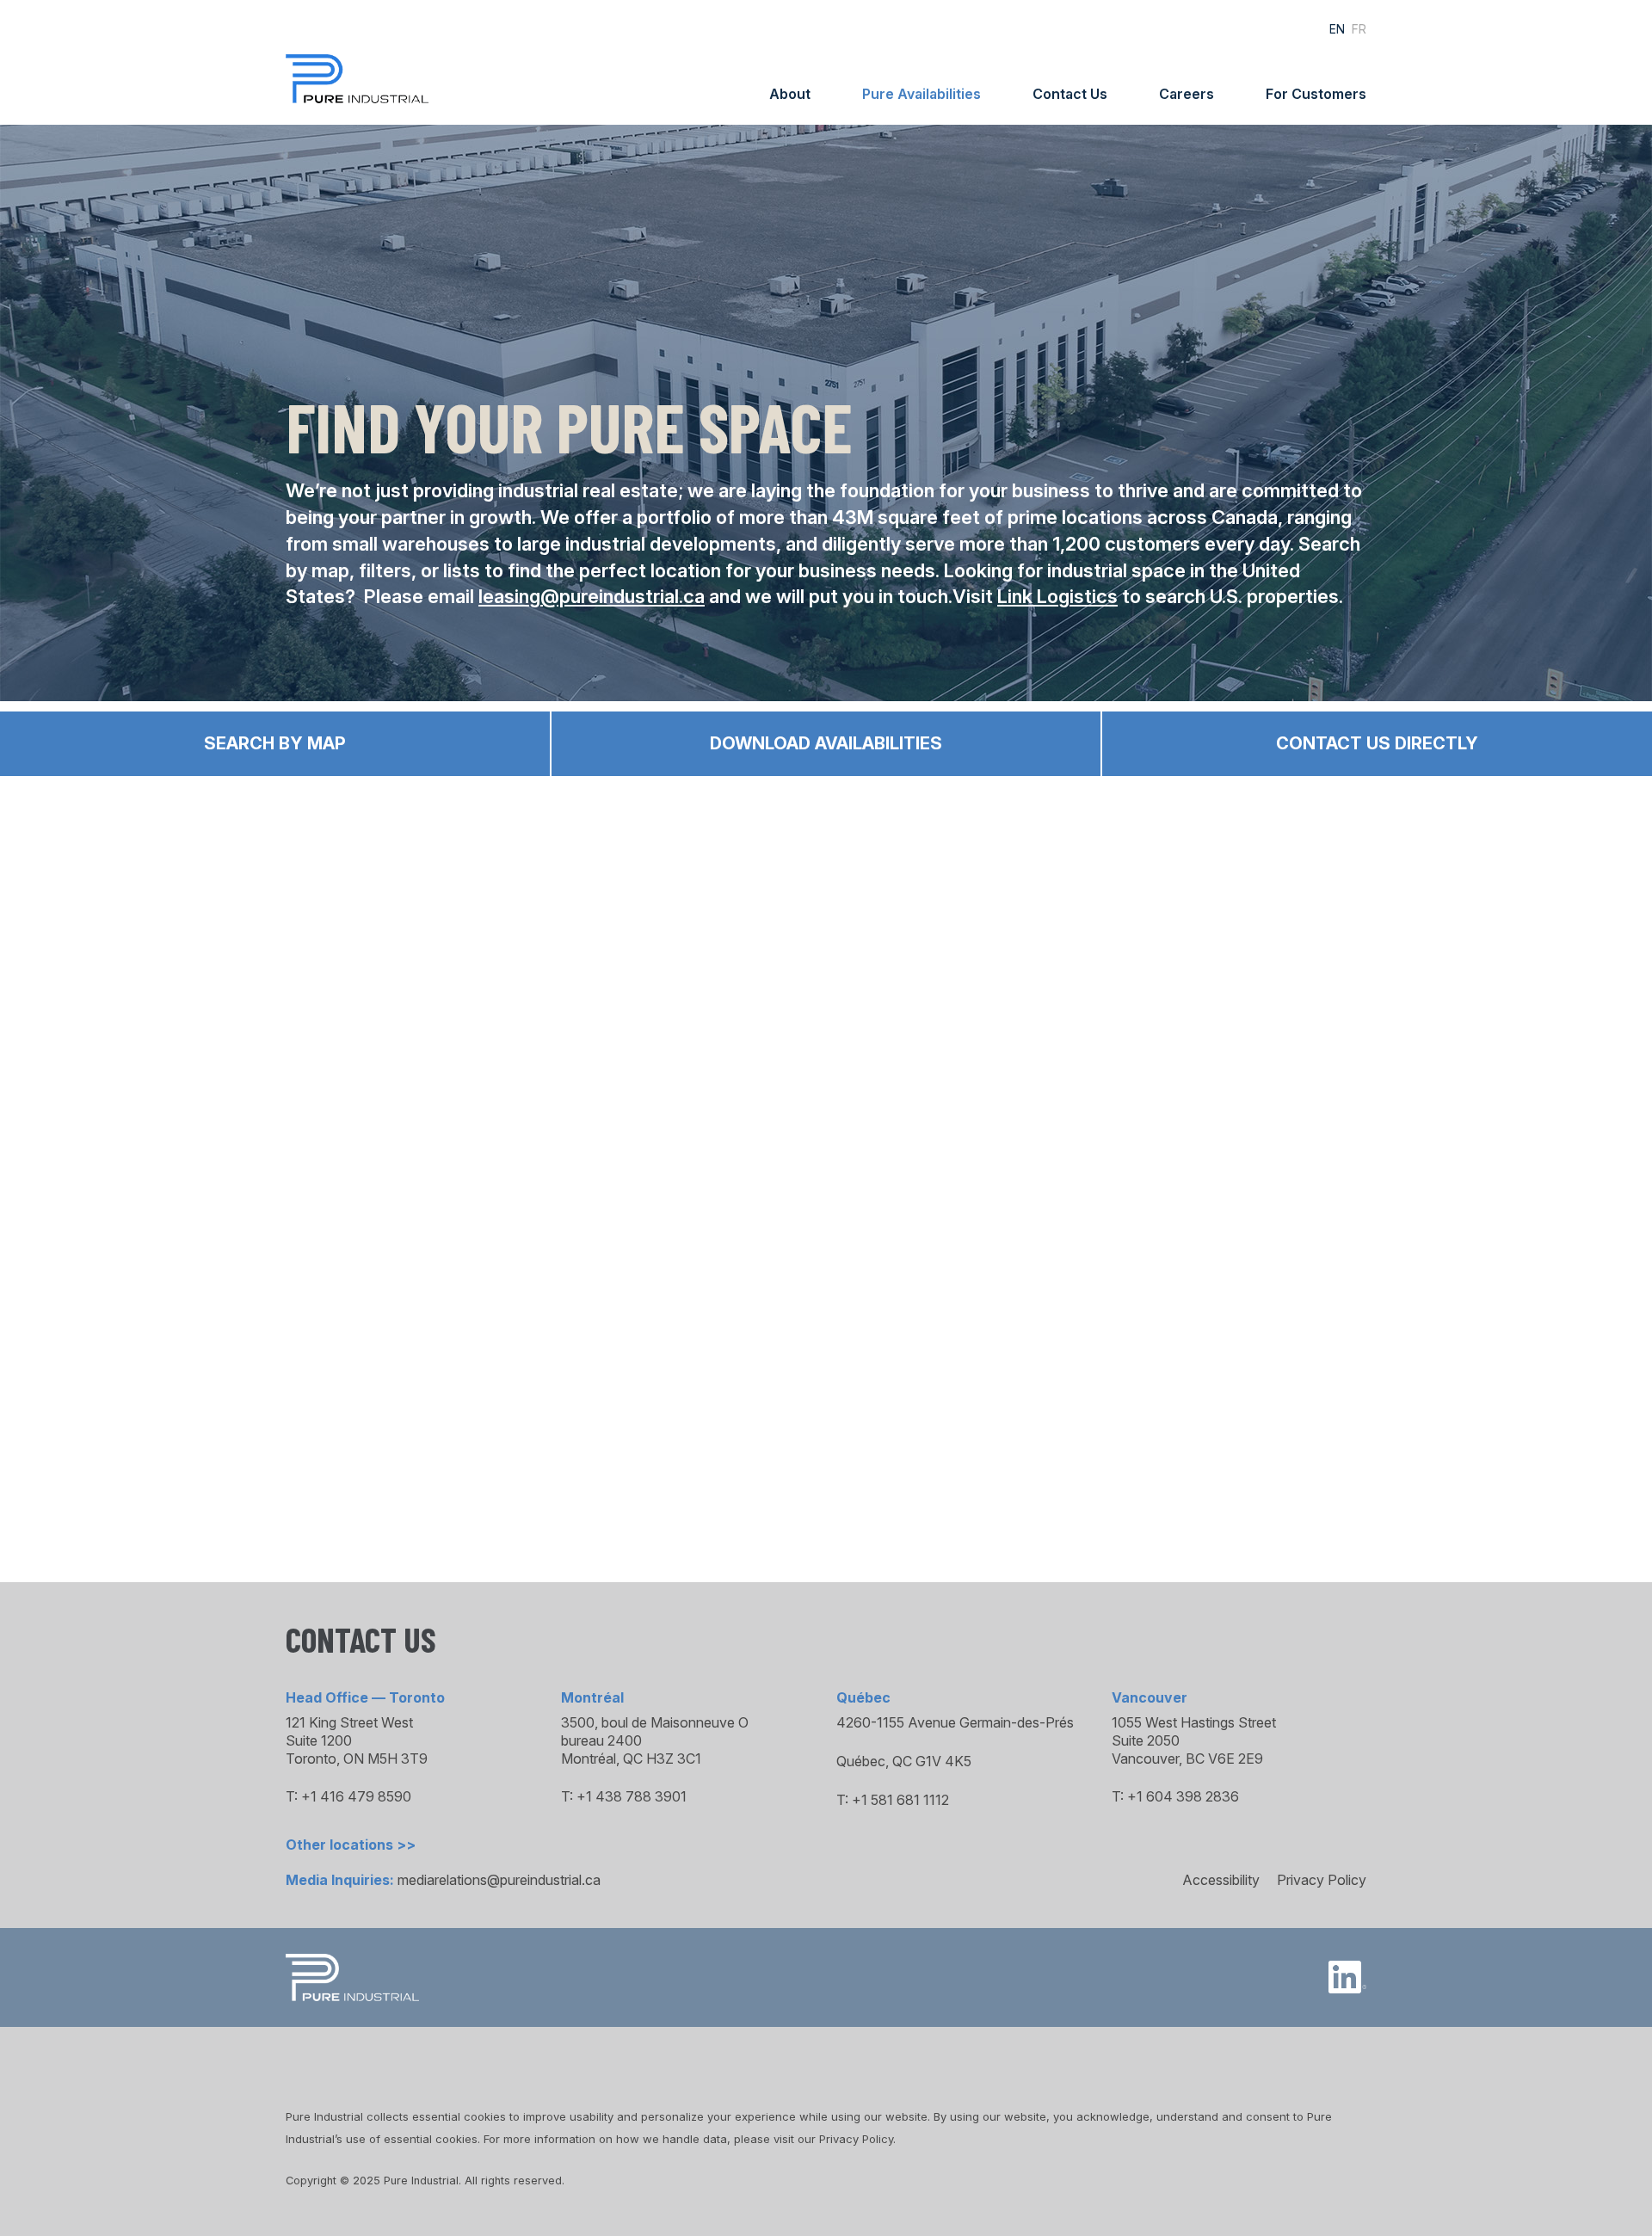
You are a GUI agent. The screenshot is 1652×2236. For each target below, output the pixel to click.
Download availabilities (826, 743)
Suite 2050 (1146, 1740)
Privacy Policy (1322, 1880)
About (790, 94)
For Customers (1316, 94)
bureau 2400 (601, 1740)
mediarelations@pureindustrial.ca (499, 1880)
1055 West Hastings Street (1194, 1722)
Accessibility (1221, 1880)
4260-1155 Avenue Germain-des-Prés (955, 1722)
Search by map (275, 743)
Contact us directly (1377, 743)
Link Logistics (1057, 596)
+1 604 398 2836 (1183, 1796)
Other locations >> (351, 1845)
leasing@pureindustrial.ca (592, 596)
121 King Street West (349, 1722)
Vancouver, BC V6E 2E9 (1187, 1759)
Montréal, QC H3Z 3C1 (631, 1759)
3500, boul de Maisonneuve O (655, 1722)
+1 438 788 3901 (632, 1796)
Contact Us (1070, 94)
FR (1359, 29)
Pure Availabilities (922, 94)
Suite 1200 (319, 1740)
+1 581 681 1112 (900, 1800)
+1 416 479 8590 (356, 1796)
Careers (1187, 94)
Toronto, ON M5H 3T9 (357, 1759)
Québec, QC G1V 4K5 (904, 1761)
